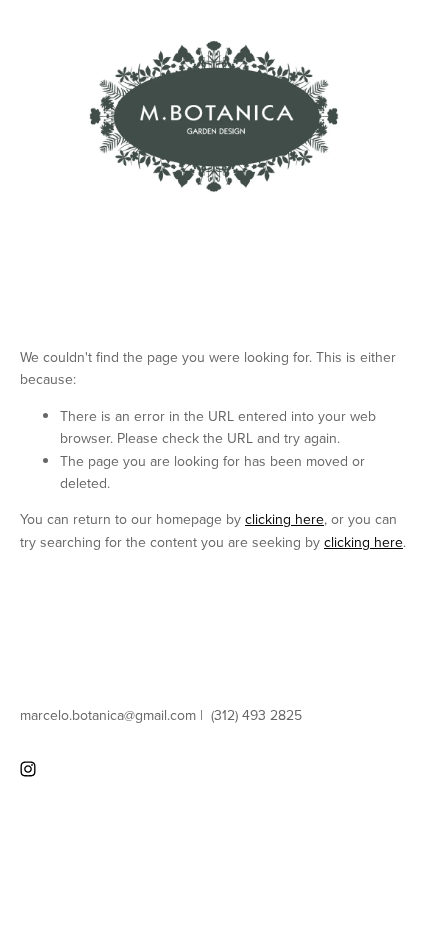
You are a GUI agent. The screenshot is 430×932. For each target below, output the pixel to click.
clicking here (284, 519)
